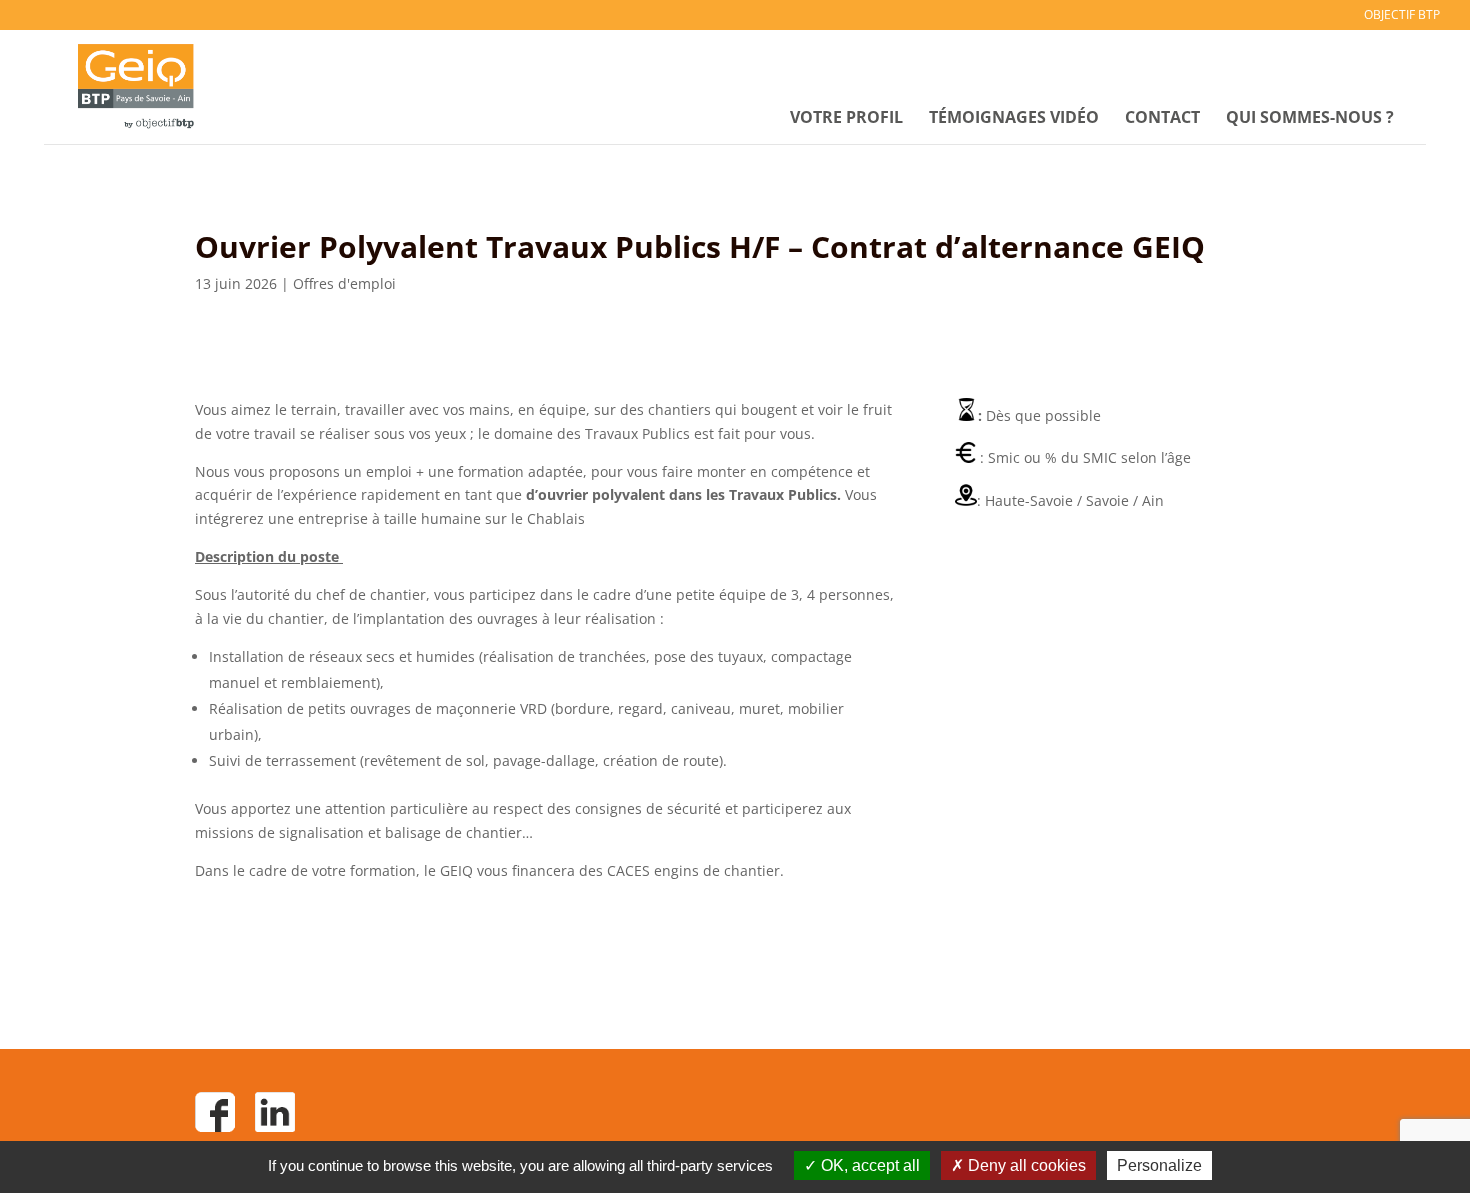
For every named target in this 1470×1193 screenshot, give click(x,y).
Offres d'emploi (344, 283)
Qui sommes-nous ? (1310, 119)
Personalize (1159, 1165)
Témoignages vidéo (1014, 119)
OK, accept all (868, 1165)
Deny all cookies (1025, 1165)
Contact (1162, 119)
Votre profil (846, 119)
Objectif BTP (1402, 16)
